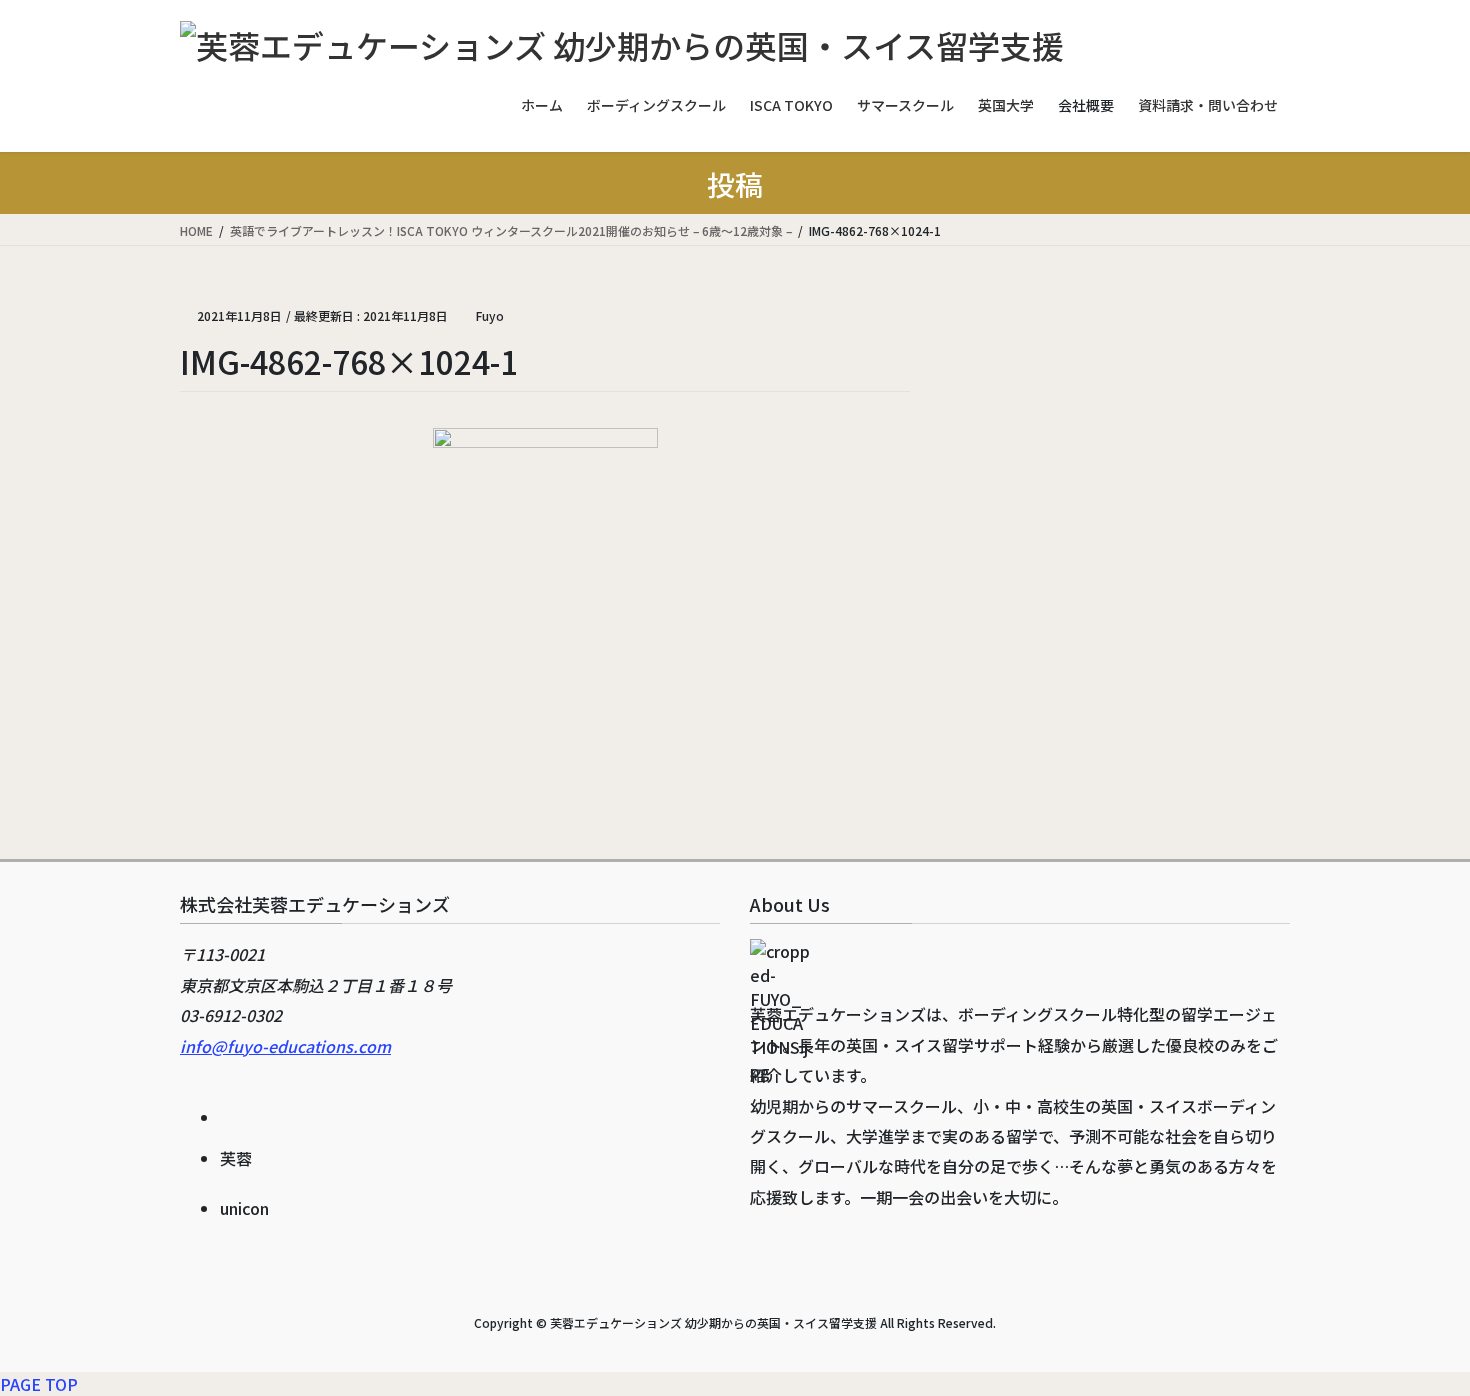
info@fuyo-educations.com (285, 1046)
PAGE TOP (39, 1384)
